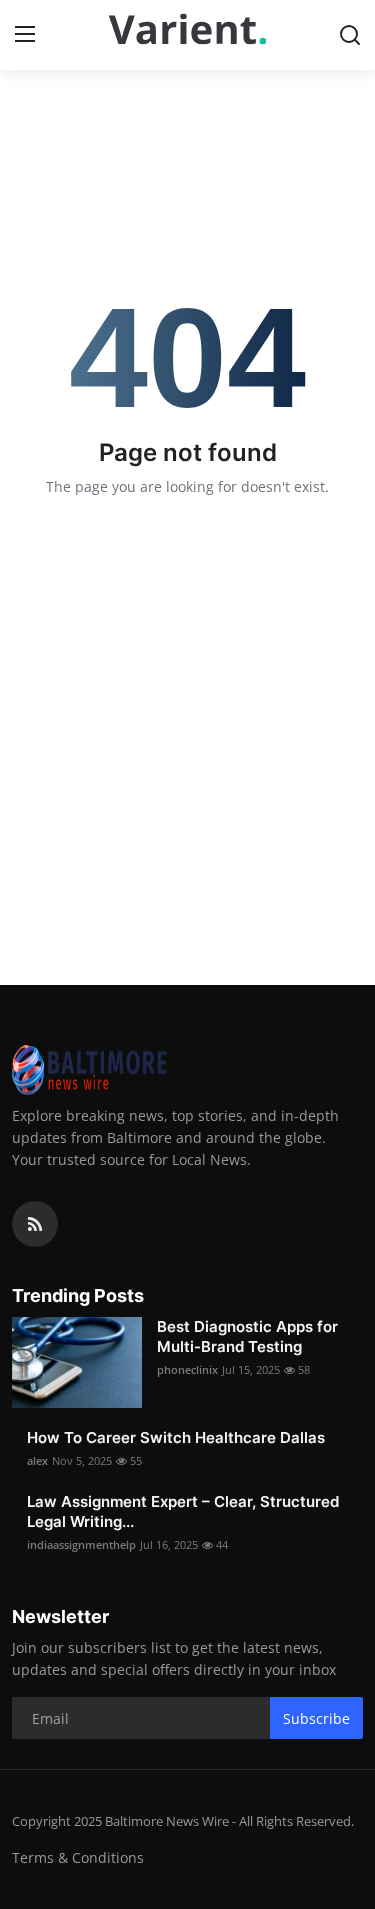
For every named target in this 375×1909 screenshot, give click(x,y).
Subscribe (316, 1718)
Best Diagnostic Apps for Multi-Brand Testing (247, 1336)
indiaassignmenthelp (81, 1544)
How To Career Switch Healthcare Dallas (176, 1437)
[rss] (35, 1224)
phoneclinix (187, 1369)
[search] (350, 35)
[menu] (25, 35)
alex (37, 1460)
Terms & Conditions (78, 1857)
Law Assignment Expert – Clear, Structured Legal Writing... (183, 1511)
